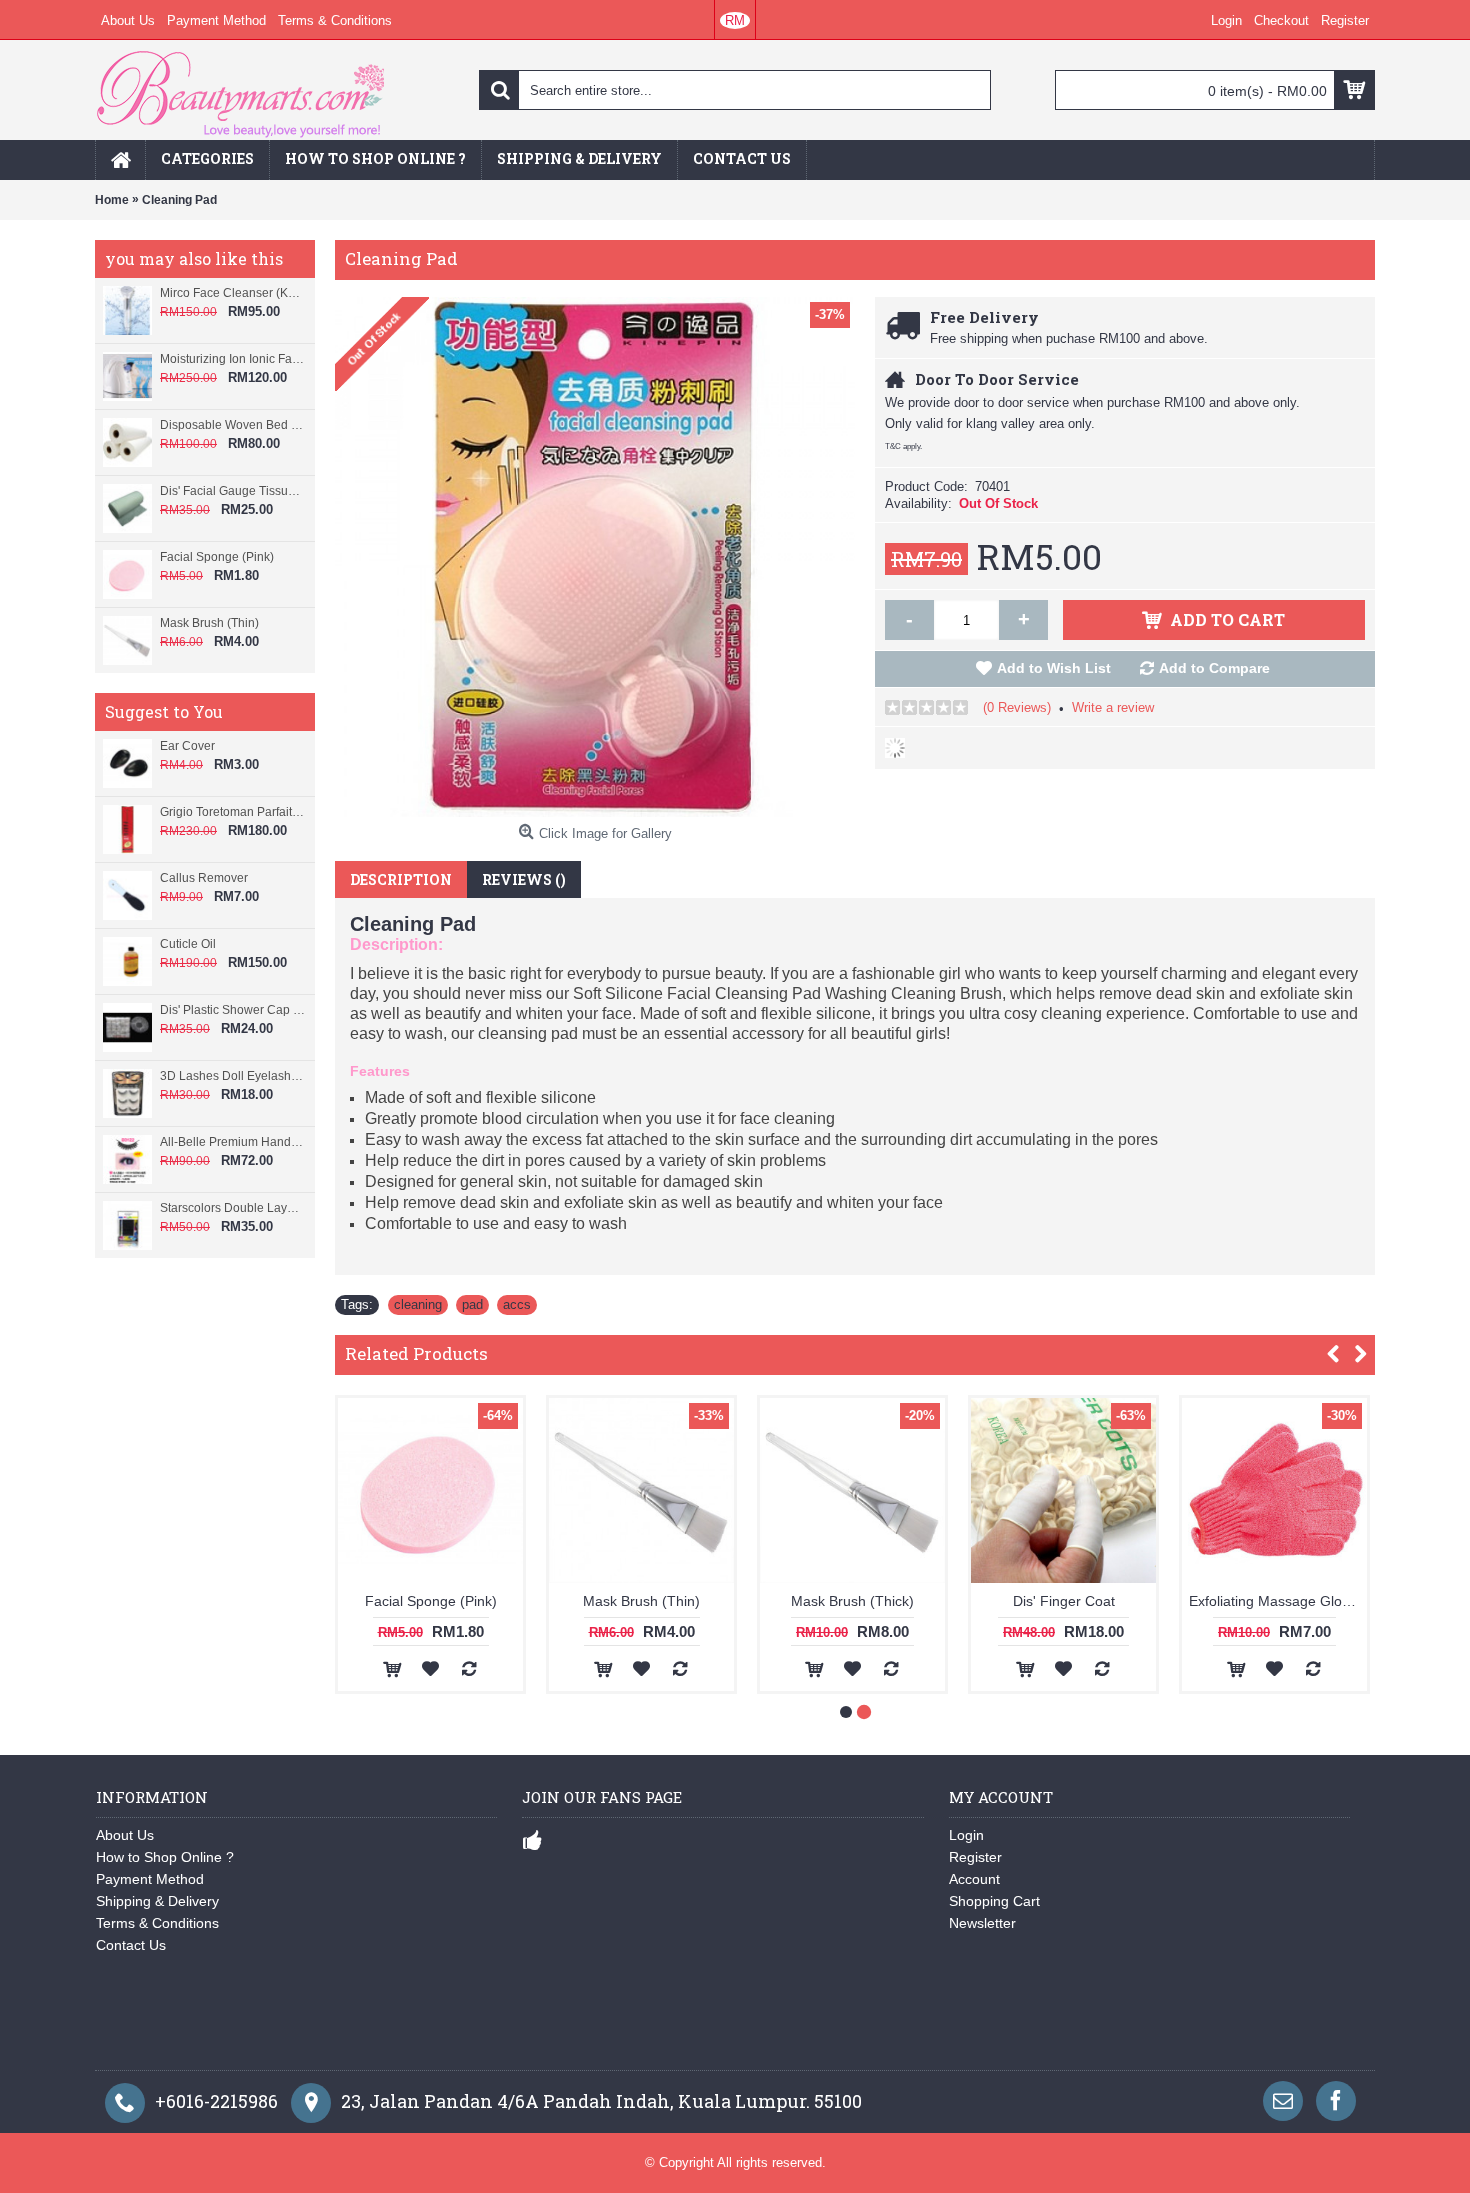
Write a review (1113, 707)
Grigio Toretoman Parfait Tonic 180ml (232, 812)
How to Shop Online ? (165, 1857)
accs (517, 1304)
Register (975, 1857)
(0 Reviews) (1017, 707)
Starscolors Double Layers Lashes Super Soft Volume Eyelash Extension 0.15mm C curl (232, 1208)
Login (966, 1835)
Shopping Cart (994, 1901)
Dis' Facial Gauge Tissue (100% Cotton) (232, 491)
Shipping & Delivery (157, 1901)
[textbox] (735, 90)
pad (472, 1304)
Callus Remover (204, 878)
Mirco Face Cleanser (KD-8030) (232, 293)
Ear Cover (187, 746)
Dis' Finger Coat (1064, 1601)
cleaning (418, 1304)
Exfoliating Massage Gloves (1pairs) (1278, 1601)
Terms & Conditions (157, 1923)
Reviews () (524, 879)
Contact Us (131, 1945)
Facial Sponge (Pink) (217, 557)
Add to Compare (1214, 668)
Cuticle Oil (188, 944)
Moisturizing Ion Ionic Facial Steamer (232, 359)
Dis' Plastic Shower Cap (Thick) (232, 1010)
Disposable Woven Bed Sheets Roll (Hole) (232, 425)
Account (974, 1879)
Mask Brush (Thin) (209, 623)
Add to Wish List (1054, 668)
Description (401, 879)
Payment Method (150, 1879)
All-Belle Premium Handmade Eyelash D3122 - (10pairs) (232, 1142)
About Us (125, 1835)
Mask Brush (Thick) (852, 1601)
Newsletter (982, 1923)
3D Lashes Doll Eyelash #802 (232, 1076)
